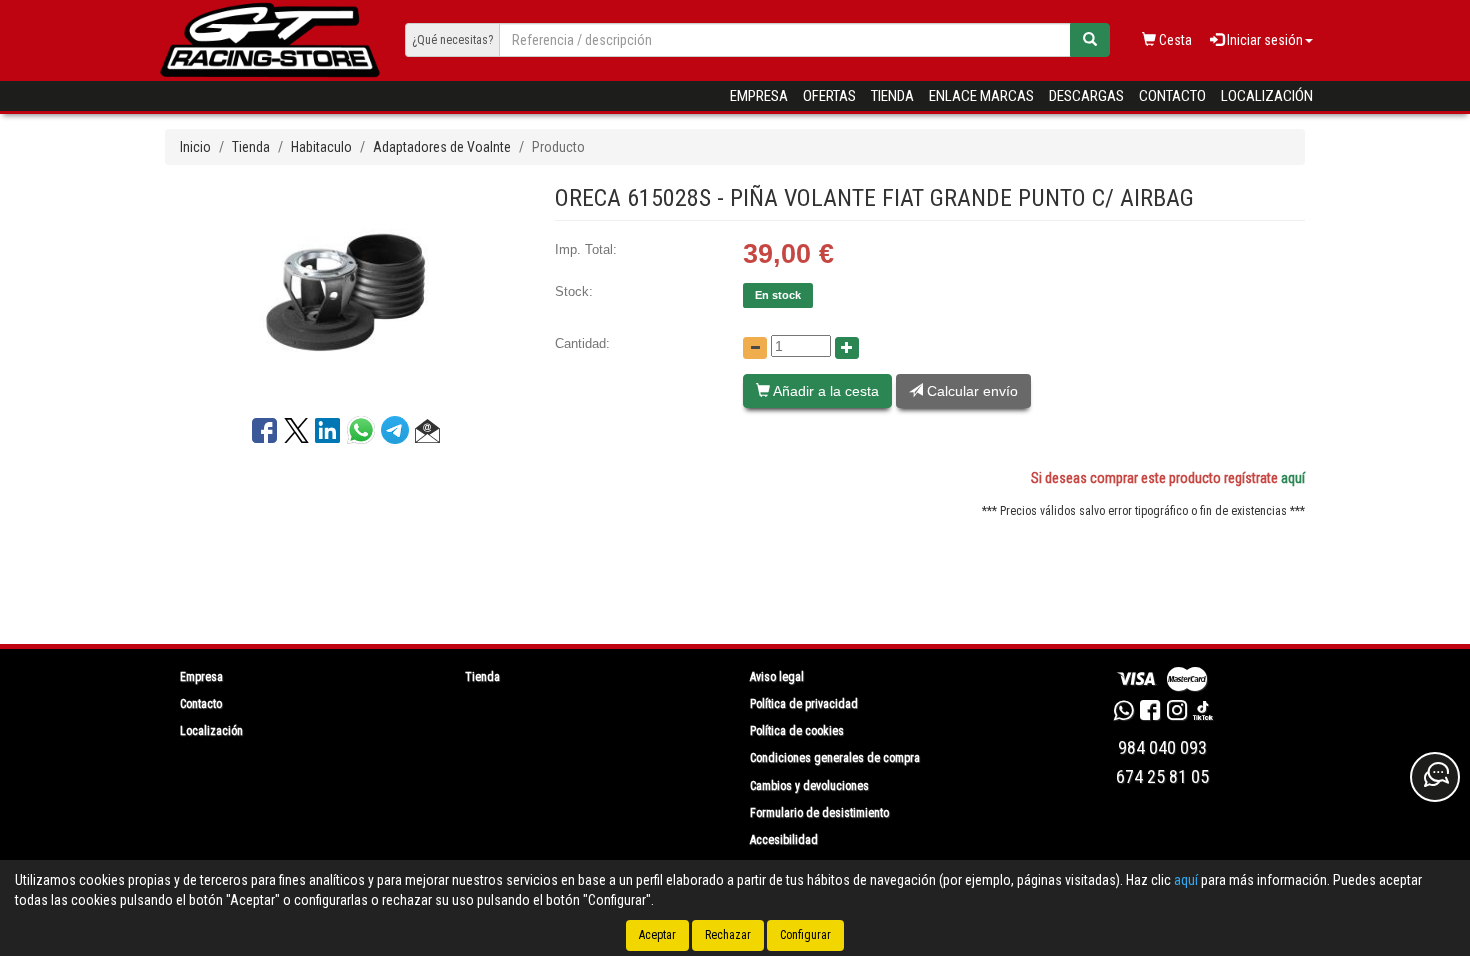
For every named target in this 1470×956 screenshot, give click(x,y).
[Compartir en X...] (296, 434)
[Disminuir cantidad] (755, 348)
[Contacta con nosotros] (1435, 777)
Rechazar (728, 935)
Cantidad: (582, 343)
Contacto (1172, 96)
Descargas (1086, 96)
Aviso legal (777, 677)
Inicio (195, 147)
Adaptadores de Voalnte (442, 147)
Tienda (892, 96)
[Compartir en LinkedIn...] (328, 434)
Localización (1267, 96)
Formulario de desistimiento (819, 813)
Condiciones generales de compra (835, 758)
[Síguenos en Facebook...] (1150, 713)
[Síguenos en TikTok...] (1203, 713)
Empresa (759, 96)
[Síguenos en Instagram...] (1177, 713)
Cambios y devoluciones (809, 786)
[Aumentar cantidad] (847, 348)
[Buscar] (1090, 40)
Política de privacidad (804, 704)
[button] (427, 434)
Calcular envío (970, 391)
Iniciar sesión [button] (1263, 40)
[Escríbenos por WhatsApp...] (1123, 713)
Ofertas (829, 96)
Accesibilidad (784, 840)
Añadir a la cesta (824, 391)
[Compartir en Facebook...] (264, 434)
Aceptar (657, 935)
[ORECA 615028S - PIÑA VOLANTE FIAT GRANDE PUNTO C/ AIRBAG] (345, 290)
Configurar (805, 935)
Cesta (1174, 40)
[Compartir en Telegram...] (398, 435)
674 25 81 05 (1162, 776)
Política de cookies (797, 731)
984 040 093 (1162, 747)
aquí (1293, 478)
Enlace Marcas (981, 96)
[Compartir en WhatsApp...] (364, 435)
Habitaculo (321, 147)
